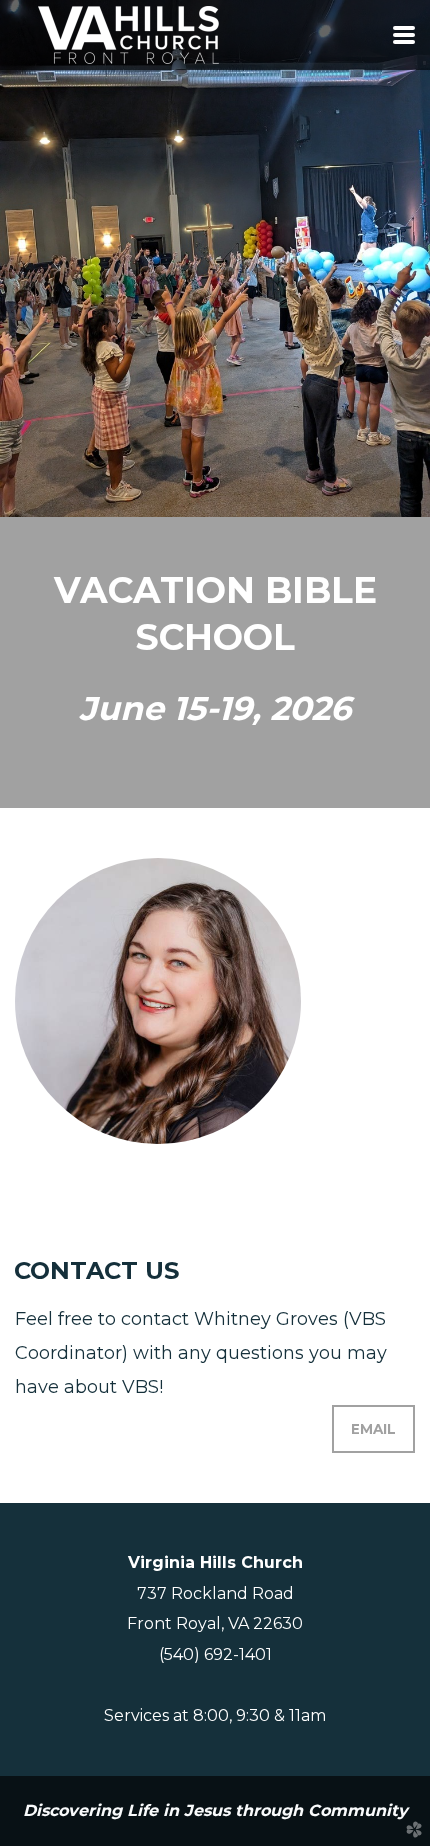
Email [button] (373, 1429)
